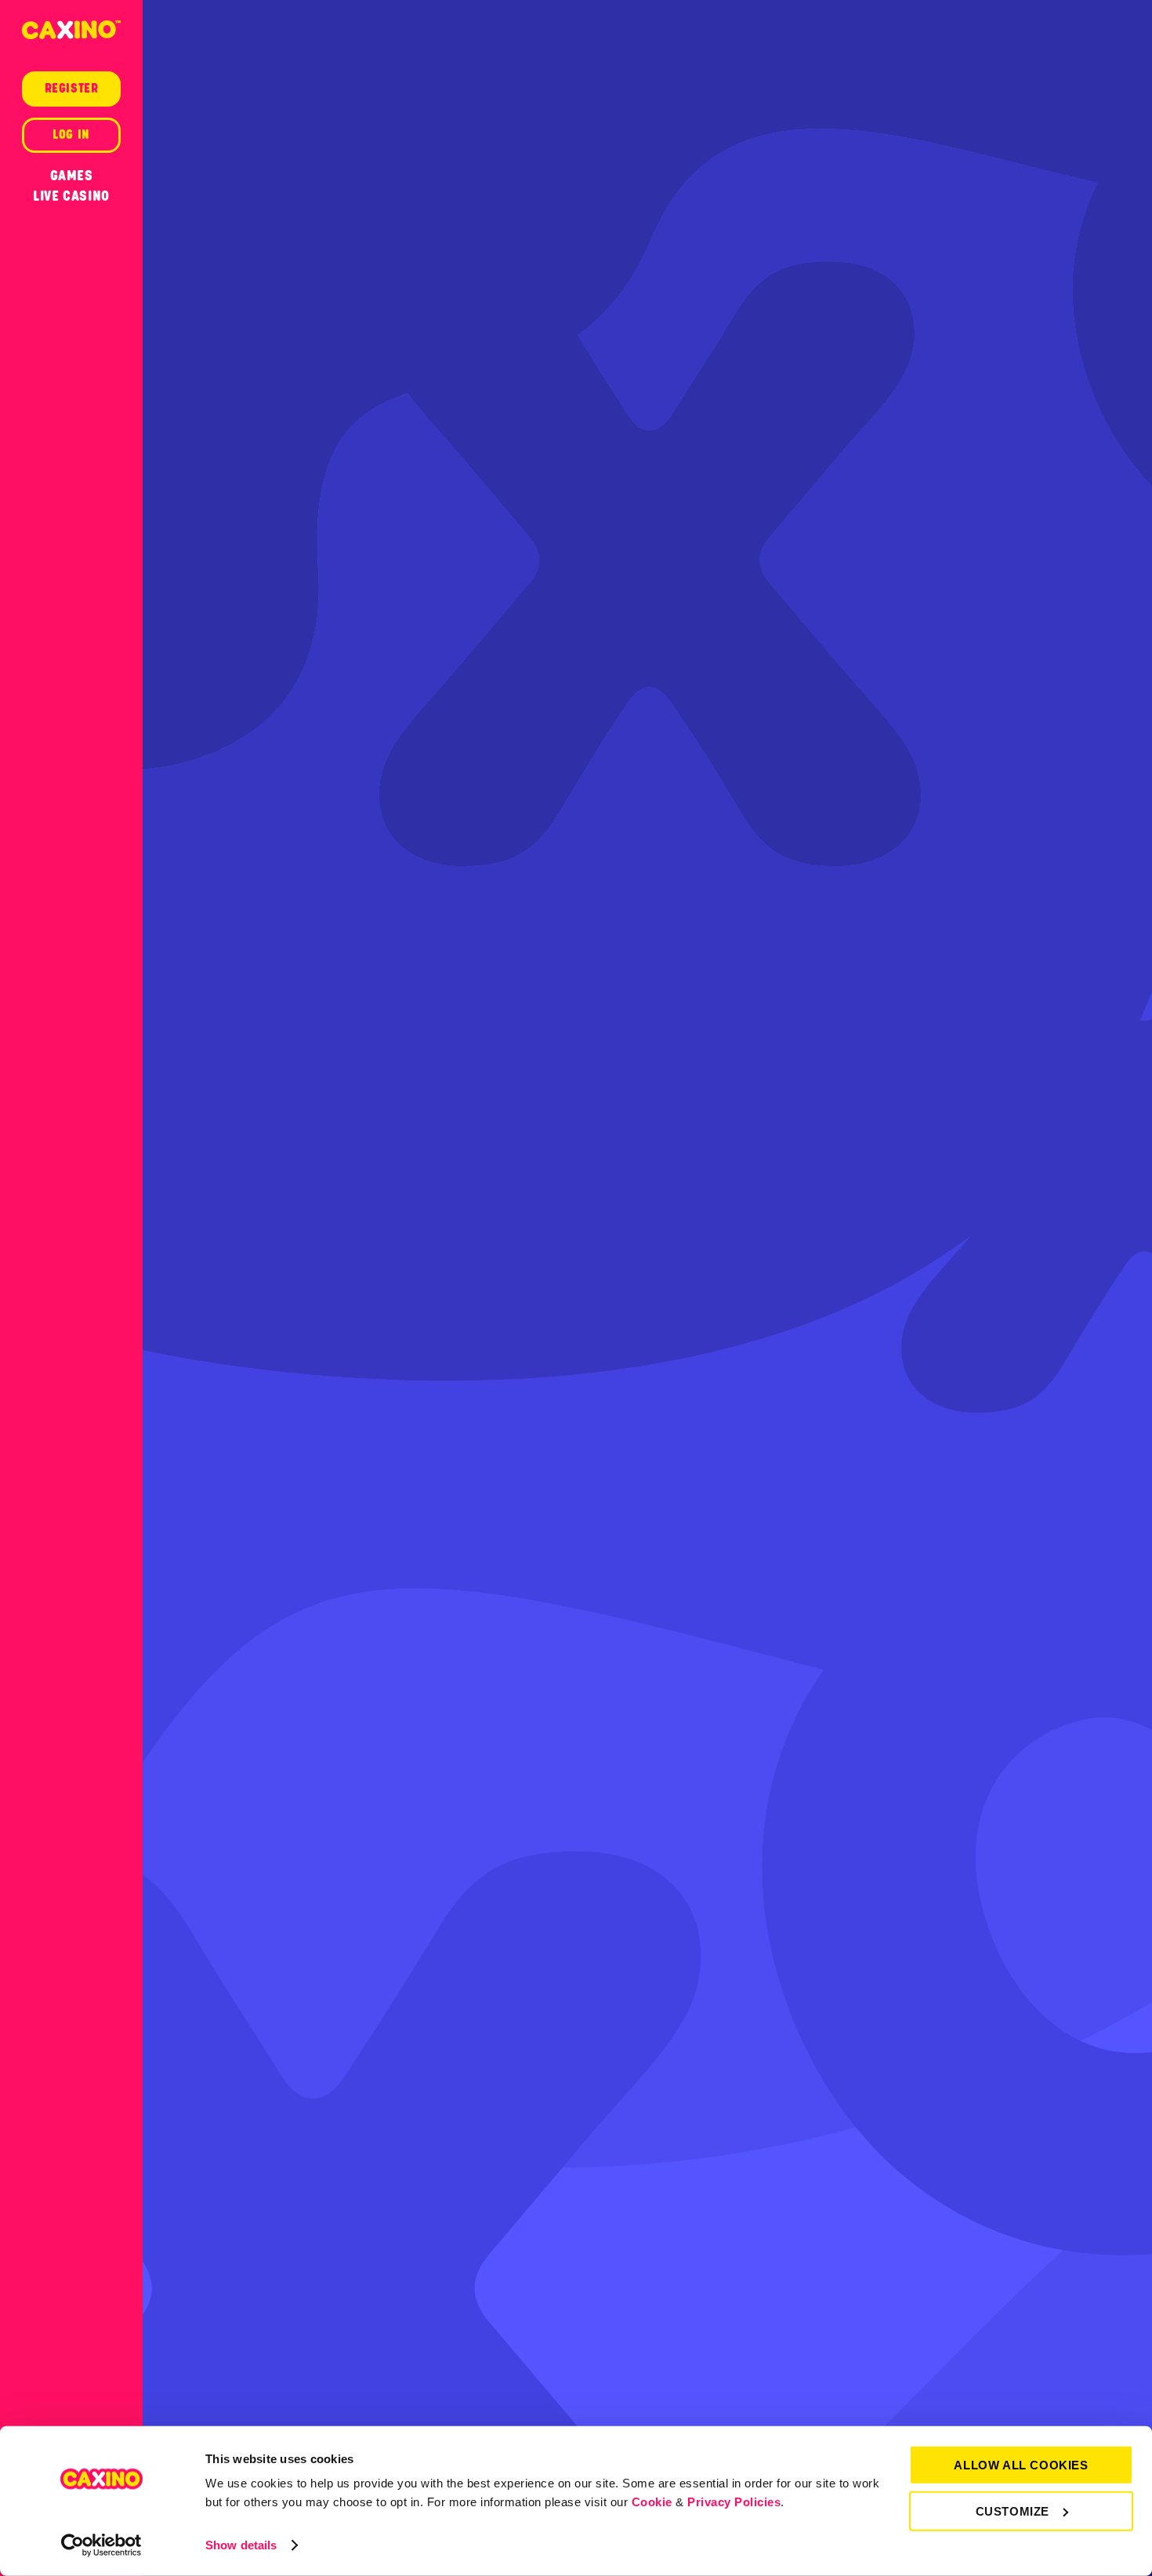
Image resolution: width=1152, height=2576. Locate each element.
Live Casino (71, 196)
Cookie (652, 2502)
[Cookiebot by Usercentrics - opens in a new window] (101, 2545)
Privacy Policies (734, 2502)
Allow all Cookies (1021, 2465)
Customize (1013, 2511)
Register (72, 89)
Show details (241, 2545)
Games (72, 176)
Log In (71, 135)
